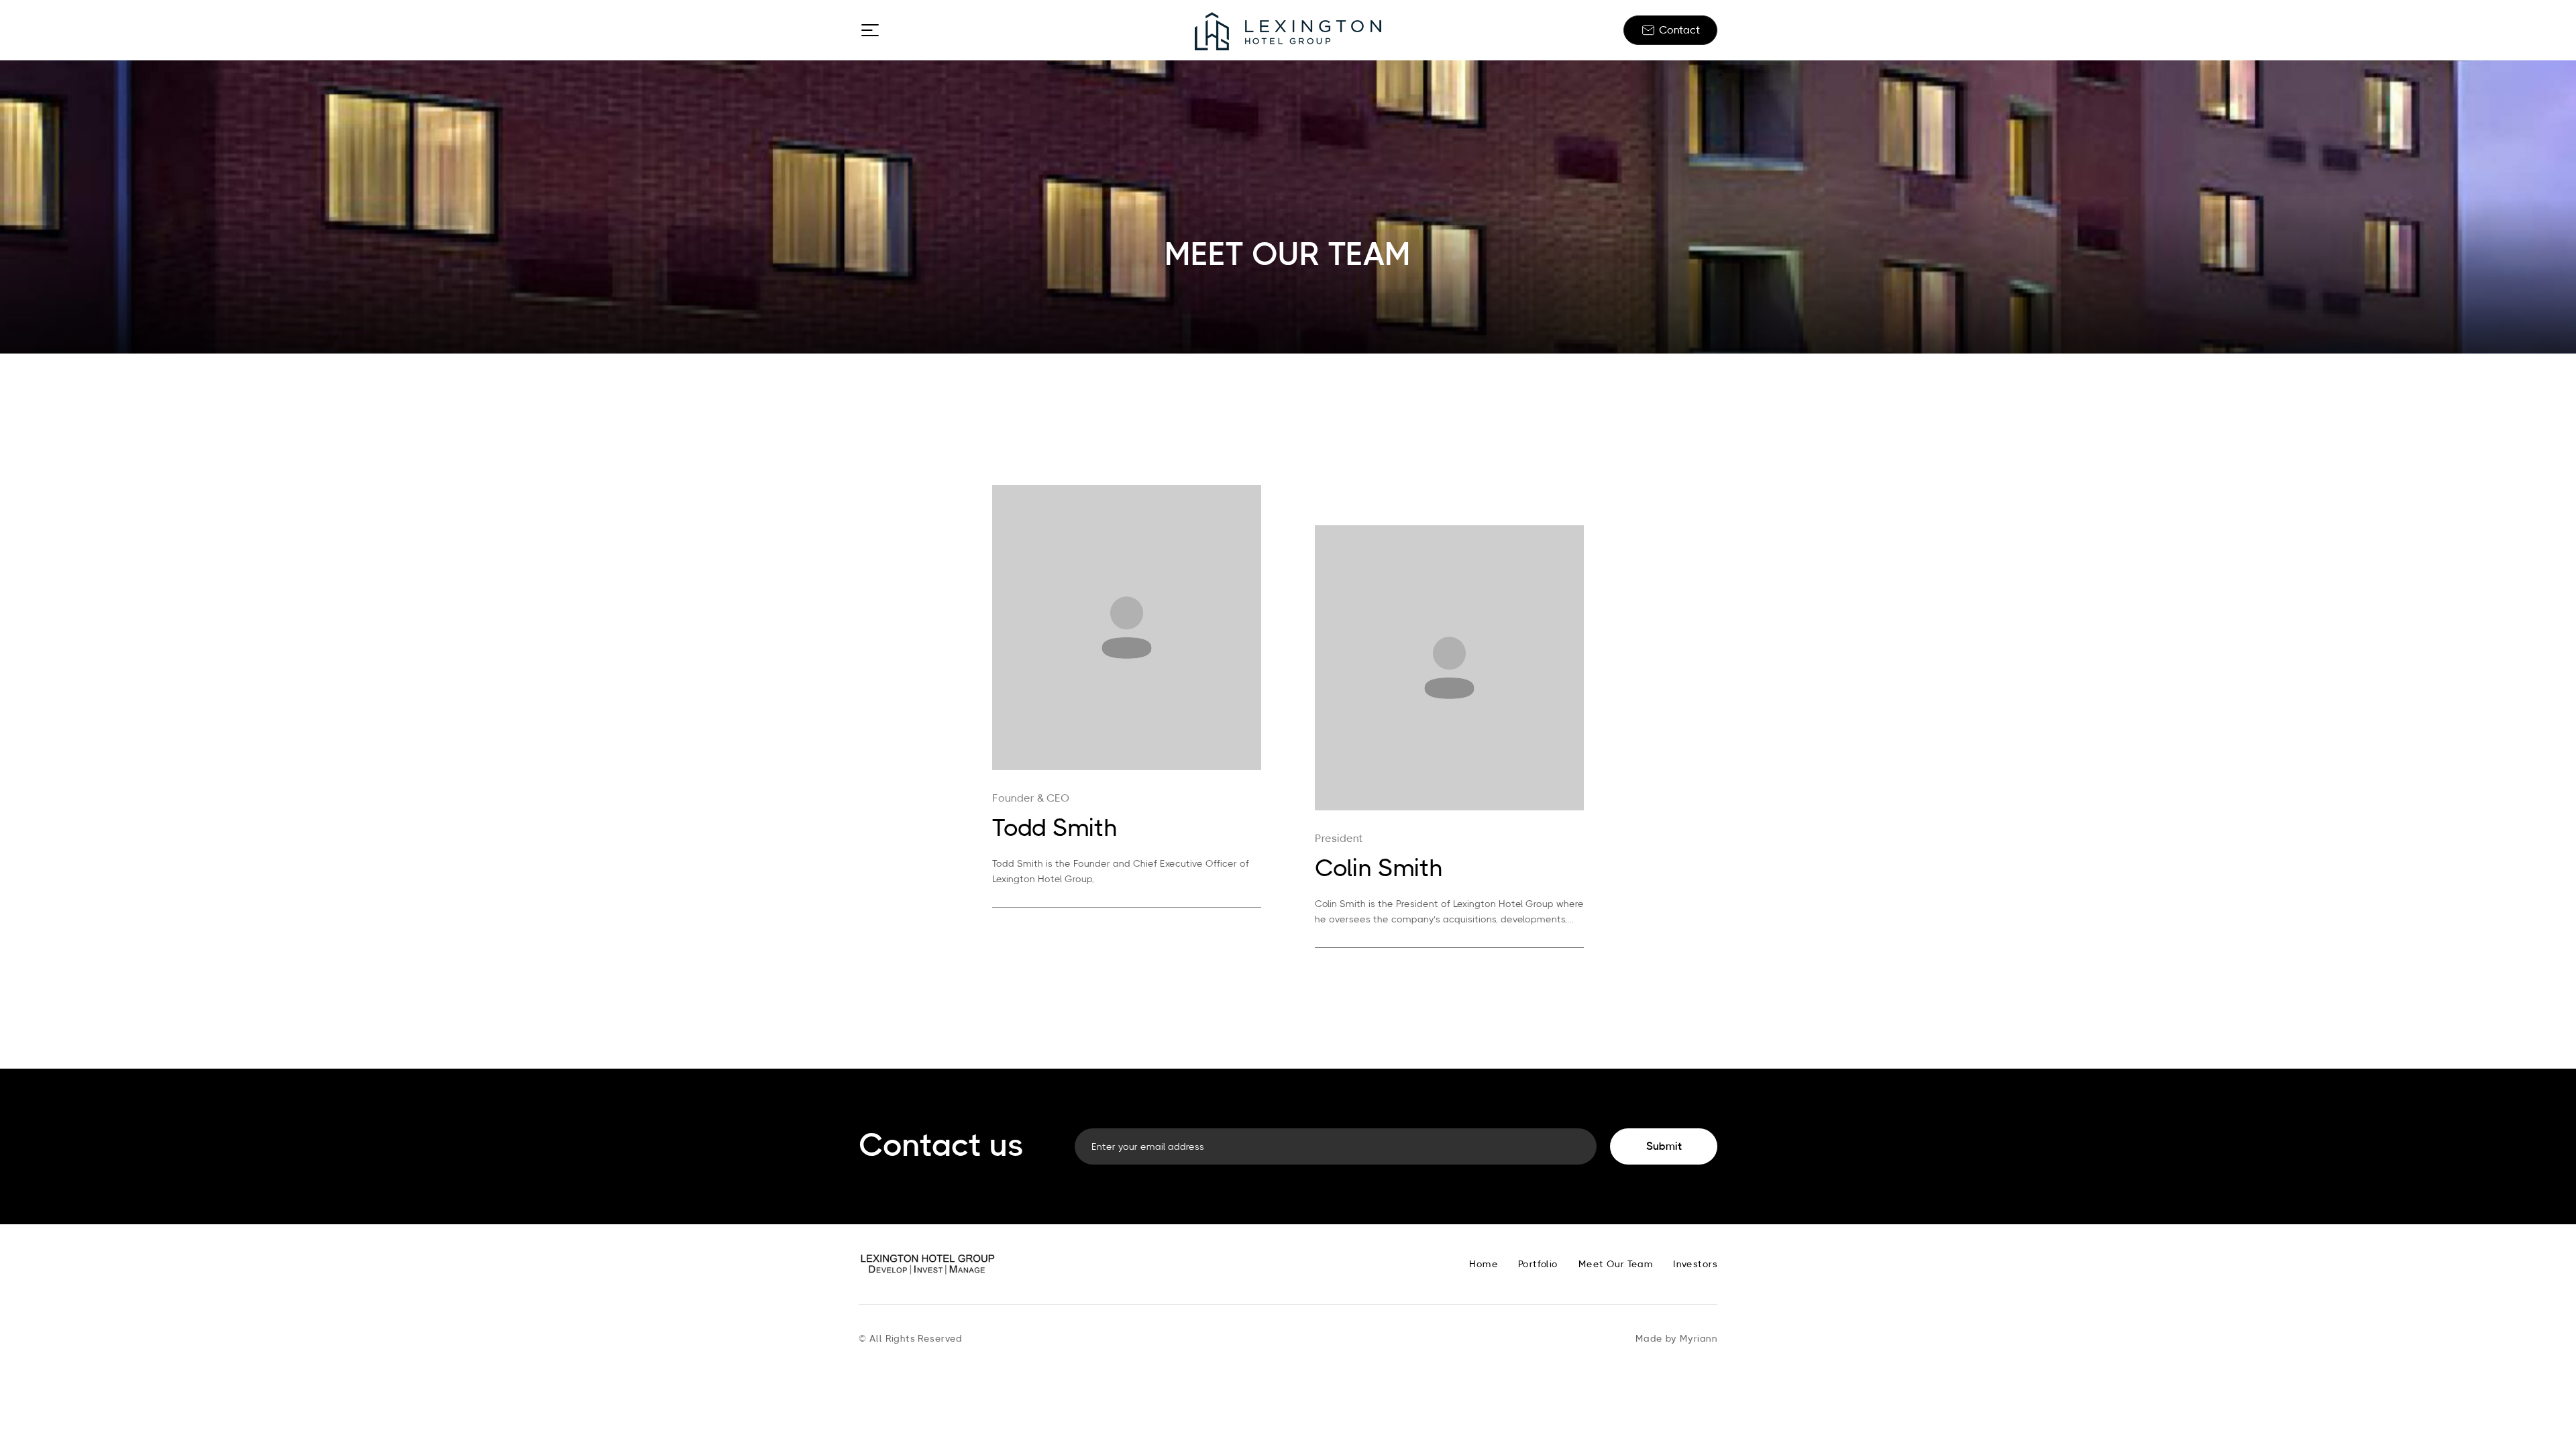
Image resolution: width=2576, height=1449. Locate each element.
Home (1484, 1265)
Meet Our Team (1616, 1265)
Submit (1664, 1146)
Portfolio (1538, 1265)
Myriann (1699, 1339)
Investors (1695, 1265)
